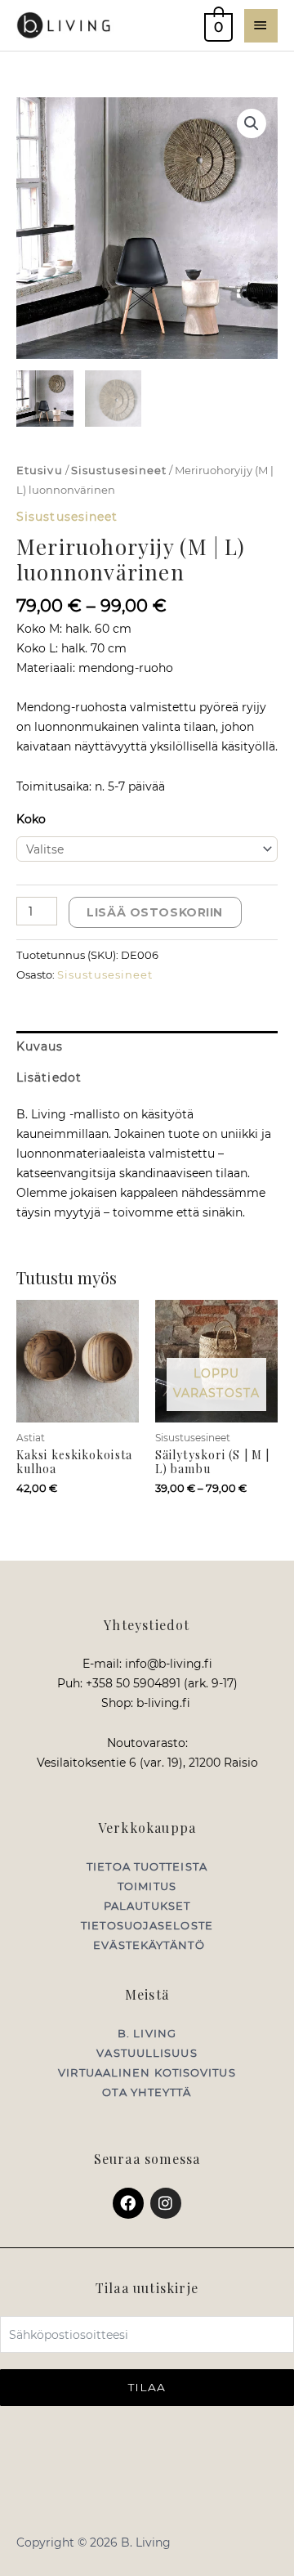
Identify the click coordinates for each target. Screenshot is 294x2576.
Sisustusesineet (119, 470)
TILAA (147, 2387)
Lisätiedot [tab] (49, 1077)
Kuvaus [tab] (40, 1046)
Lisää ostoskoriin (155, 912)
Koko (31, 819)
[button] (252, 123)
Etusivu (40, 470)
